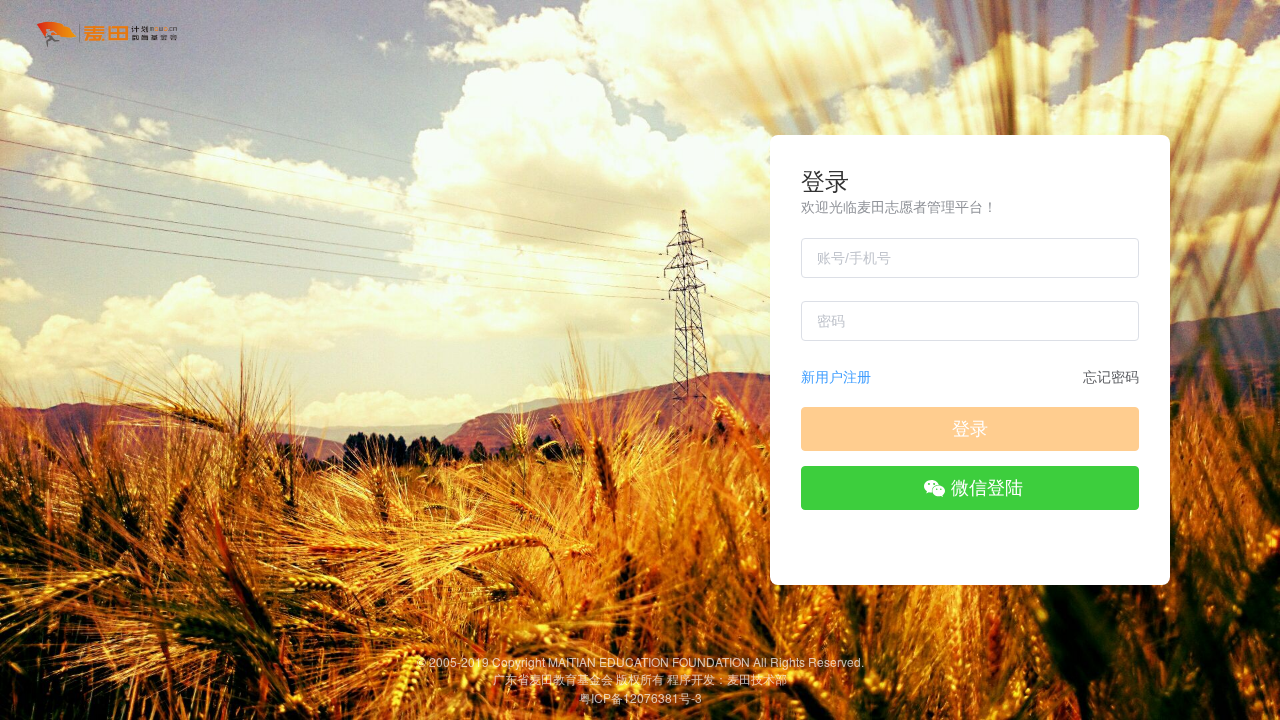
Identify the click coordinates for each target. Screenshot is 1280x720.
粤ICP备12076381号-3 (640, 697)
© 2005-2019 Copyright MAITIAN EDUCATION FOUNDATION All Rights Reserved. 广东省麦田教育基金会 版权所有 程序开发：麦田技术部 (640, 670)
